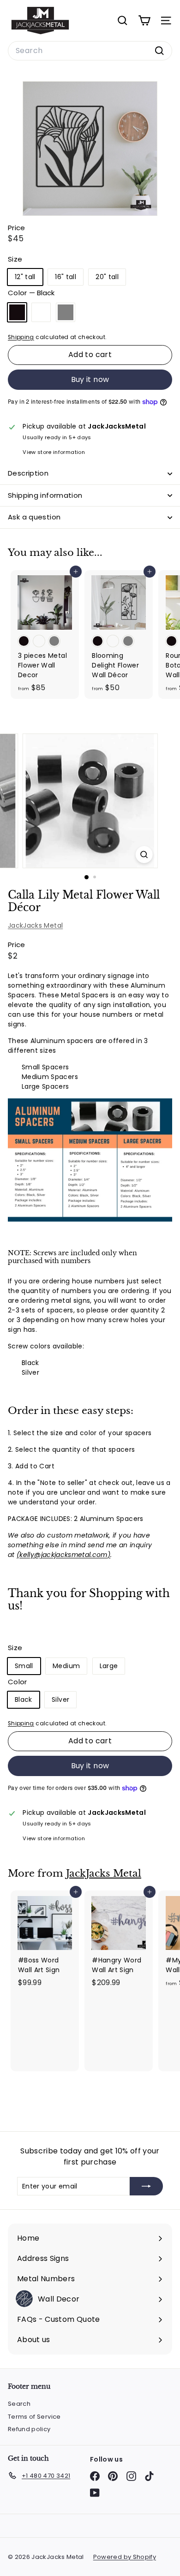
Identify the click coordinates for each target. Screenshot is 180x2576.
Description (28, 473)
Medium (66, 1666)
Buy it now (90, 379)
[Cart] (144, 21)
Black (17, 312)
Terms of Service (34, 2417)
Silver (60, 1699)
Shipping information (45, 495)
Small (24, 1666)
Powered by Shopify (125, 2557)
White (41, 312)
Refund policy (29, 2429)
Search (19, 2404)
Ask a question (34, 517)
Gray (66, 312)
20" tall (107, 277)
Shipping (21, 337)
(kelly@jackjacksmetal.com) (63, 1555)
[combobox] (90, 51)
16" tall (66, 277)
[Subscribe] (146, 2186)
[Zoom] (144, 855)
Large (109, 1666)
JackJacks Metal (35, 925)
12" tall (25, 277)
